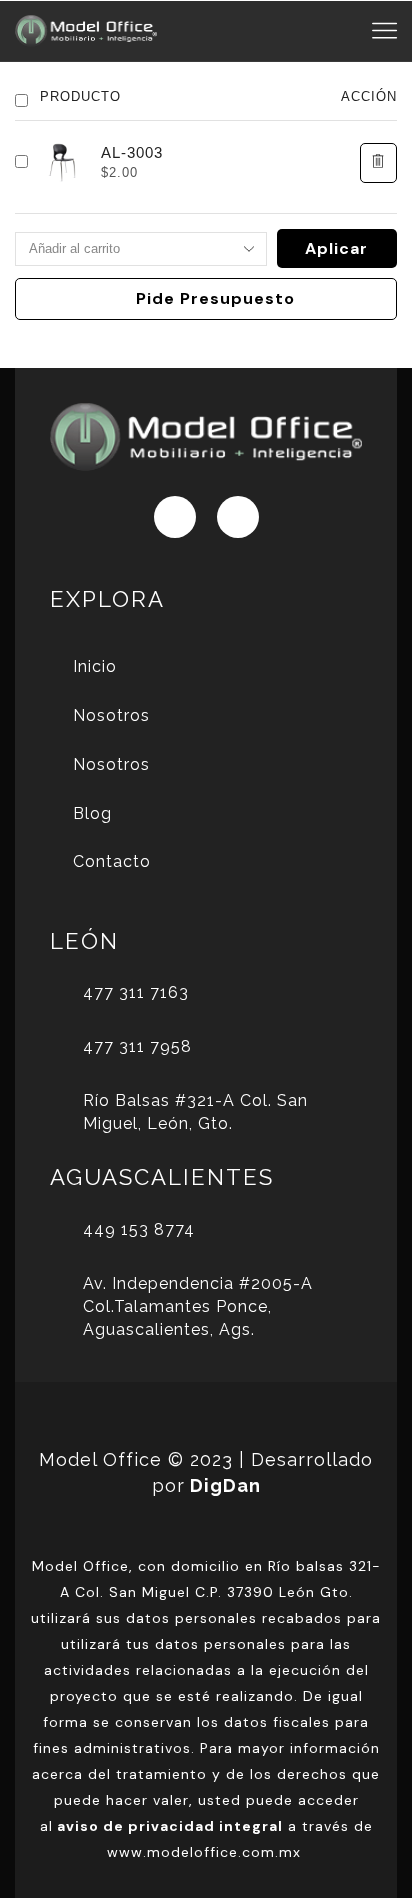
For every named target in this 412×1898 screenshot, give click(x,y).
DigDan (225, 1485)
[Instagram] (238, 517)
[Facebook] (175, 517)
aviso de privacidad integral (170, 1826)
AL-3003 (132, 153)
